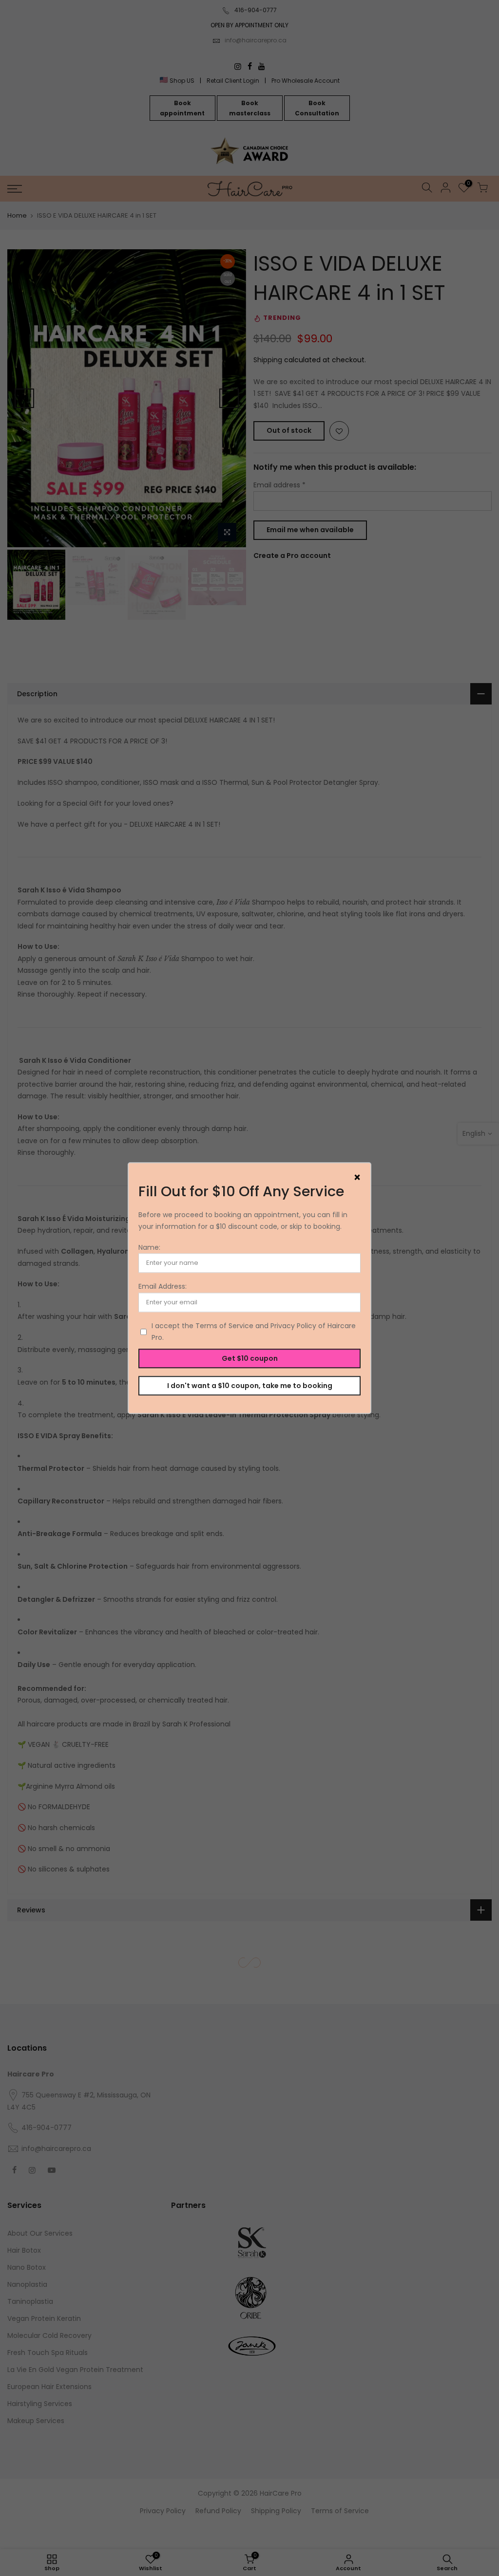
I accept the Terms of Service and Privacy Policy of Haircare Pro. (254, 1332)
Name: (149, 1247)
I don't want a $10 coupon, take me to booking (250, 1386)
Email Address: (163, 1287)
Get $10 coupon (250, 1358)
